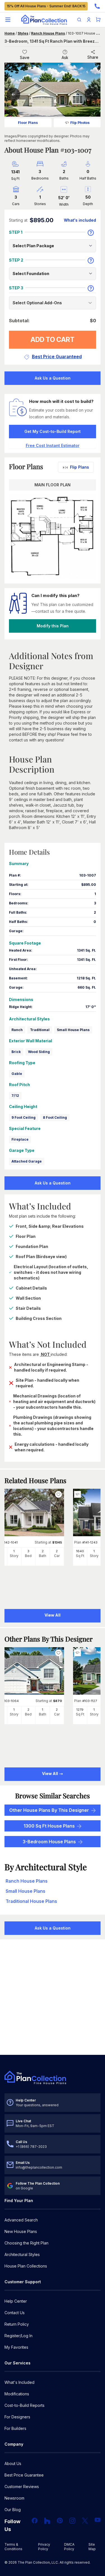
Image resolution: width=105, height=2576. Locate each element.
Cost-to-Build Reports (25, 2405)
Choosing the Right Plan (26, 2243)
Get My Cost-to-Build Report (53, 431)
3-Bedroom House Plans (49, 1842)
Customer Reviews (22, 2487)
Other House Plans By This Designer (49, 1810)
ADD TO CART (53, 340)
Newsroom (14, 2498)
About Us (13, 2463)
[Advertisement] (53, 1998)
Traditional (40, 1030)
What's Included (19, 2382)
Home (10, 33)
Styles (23, 33)
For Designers (17, 2417)
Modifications (17, 2394)
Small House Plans (73, 1030)
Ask (65, 57)
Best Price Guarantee (24, 2475)
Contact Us (15, 2313)
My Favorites (16, 2347)
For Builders (15, 2428)
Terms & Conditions (13, 2547)
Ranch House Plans (48, 33)
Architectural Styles (22, 2254)
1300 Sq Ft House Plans (49, 1826)
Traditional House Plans (31, 1901)
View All (50, 1773)
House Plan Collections (26, 2266)
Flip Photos (80, 123)
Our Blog (13, 2510)
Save (25, 57)
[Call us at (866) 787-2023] (97, 6)
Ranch (17, 1030)
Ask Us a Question (53, 378)
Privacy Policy (44, 2547)
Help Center (16, 2301)
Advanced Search (21, 2220)
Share (93, 57)
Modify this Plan (53, 626)
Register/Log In (18, 2336)
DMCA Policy (69, 2547)
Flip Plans (80, 467)
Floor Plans (28, 123)
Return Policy (17, 2324)
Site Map (92, 2547)
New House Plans (21, 2231)
